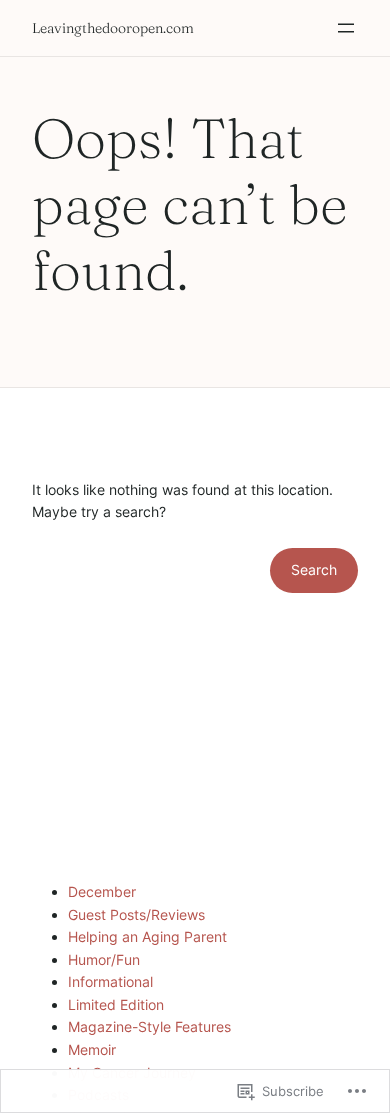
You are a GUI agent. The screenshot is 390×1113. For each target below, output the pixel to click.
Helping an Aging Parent (147, 936)
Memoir (92, 1049)
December (102, 891)
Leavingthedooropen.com (113, 28)
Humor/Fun (104, 959)
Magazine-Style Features (149, 1026)
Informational (110, 981)
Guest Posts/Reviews (136, 914)
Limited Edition (116, 1004)
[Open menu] (346, 28)
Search (314, 569)
